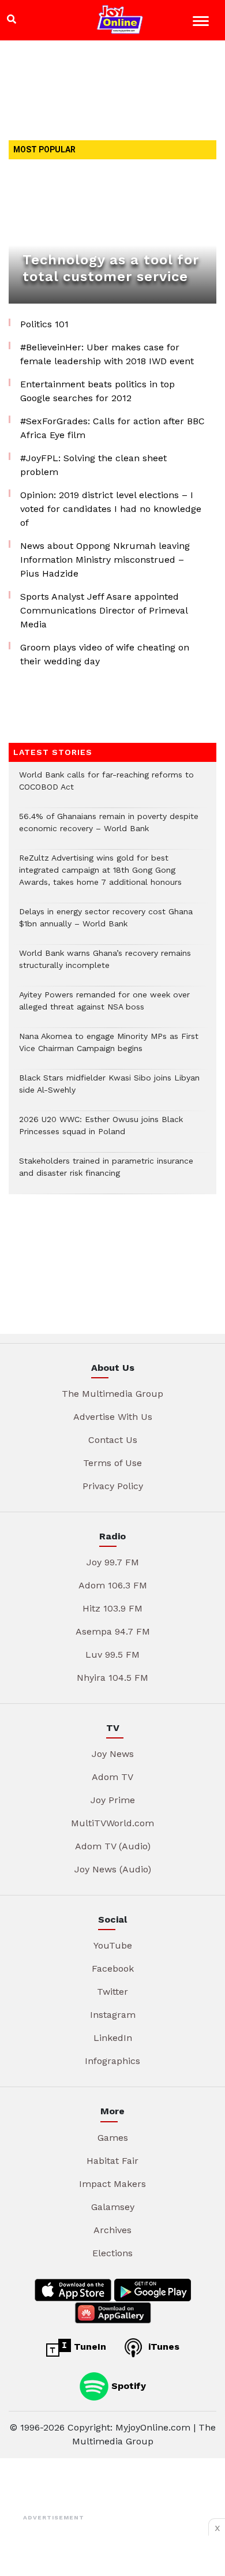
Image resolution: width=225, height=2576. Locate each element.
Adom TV (112, 1777)
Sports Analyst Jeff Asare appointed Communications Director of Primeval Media (104, 610)
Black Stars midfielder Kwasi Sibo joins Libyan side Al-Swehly (109, 1090)
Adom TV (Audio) (113, 1846)
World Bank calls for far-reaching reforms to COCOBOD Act (106, 787)
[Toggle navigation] (202, 23)
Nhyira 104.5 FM (112, 1678)
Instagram (113, 2015)
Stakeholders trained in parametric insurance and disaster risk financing (106, 1173)
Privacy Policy (113, 1486)
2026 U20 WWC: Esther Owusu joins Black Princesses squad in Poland (101, 1131)
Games (113, 2138)
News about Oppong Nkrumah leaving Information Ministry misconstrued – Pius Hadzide (105, 560)
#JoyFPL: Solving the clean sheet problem (93, 465)
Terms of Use (112, 1463)
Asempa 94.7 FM (113, 1631)
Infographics (112, 2061)
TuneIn (89, 2347)
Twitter (112, 1992)
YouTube (113, 1945)
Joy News (113, 1754)
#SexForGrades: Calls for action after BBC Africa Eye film (112, 428)
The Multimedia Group (112, 1394)
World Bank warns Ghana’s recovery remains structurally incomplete (105, 965)
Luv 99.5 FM (112, 1655)
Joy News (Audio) (113, 1869)
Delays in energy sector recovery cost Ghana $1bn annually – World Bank (106, 924)
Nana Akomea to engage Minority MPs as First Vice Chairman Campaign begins (109, 1048)
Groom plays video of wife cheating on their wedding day (105, 654)
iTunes (162, 2347)
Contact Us (113, 1440)
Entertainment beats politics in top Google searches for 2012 (97, 391)
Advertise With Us (113, 1417)
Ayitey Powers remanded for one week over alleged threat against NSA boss (104, 1007)
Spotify (127, 2385)
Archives (112, 2230)
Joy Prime (113, 1800)
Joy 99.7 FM (113, 1562)
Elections (112, 2253)
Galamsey (113, 2207)
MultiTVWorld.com (112, 1823)
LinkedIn (113, 2038)
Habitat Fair (112, 2161)
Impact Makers (112, 2184)
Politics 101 (44, 324)
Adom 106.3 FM (113, 1585)
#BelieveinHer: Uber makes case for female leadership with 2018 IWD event (107, 354)
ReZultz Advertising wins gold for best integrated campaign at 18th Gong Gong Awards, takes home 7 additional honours (100, 876)
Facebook (113, 1969)
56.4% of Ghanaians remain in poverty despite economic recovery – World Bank (109, 828)
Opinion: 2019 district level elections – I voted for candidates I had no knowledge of (111, 509)
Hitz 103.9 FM (112, 1608)
